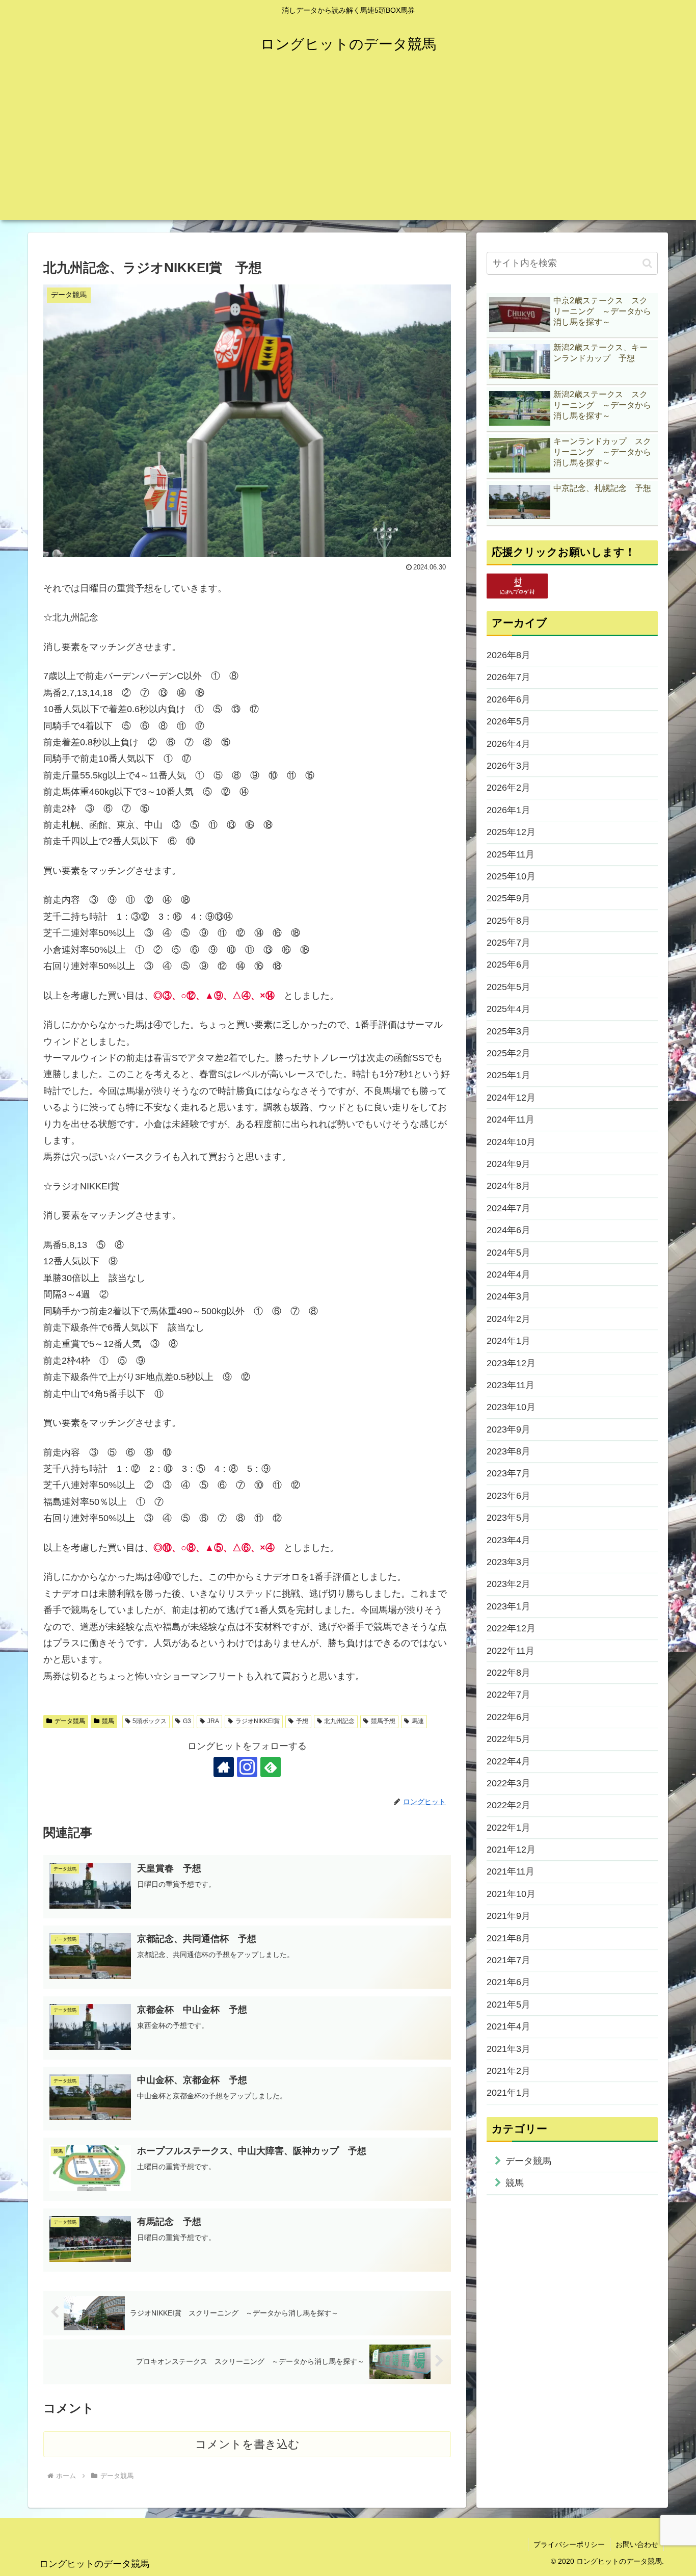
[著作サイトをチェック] (224, 1767)
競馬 (108, 1721)
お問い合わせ (637, 2544)
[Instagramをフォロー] (247, 1767)
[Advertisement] (348, 149)
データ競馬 (70, 1721)
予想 (302, 1721)
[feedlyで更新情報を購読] (271, 1767)
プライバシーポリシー (569, 2544)
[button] (647, 263)
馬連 (418, 1721)
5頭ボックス (150, 1721)
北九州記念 (339, 1721)
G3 (187, 1721)
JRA (213, 1721)
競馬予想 (383, 1721)
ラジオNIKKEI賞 (258, 1721)
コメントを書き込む (247, 2444)
